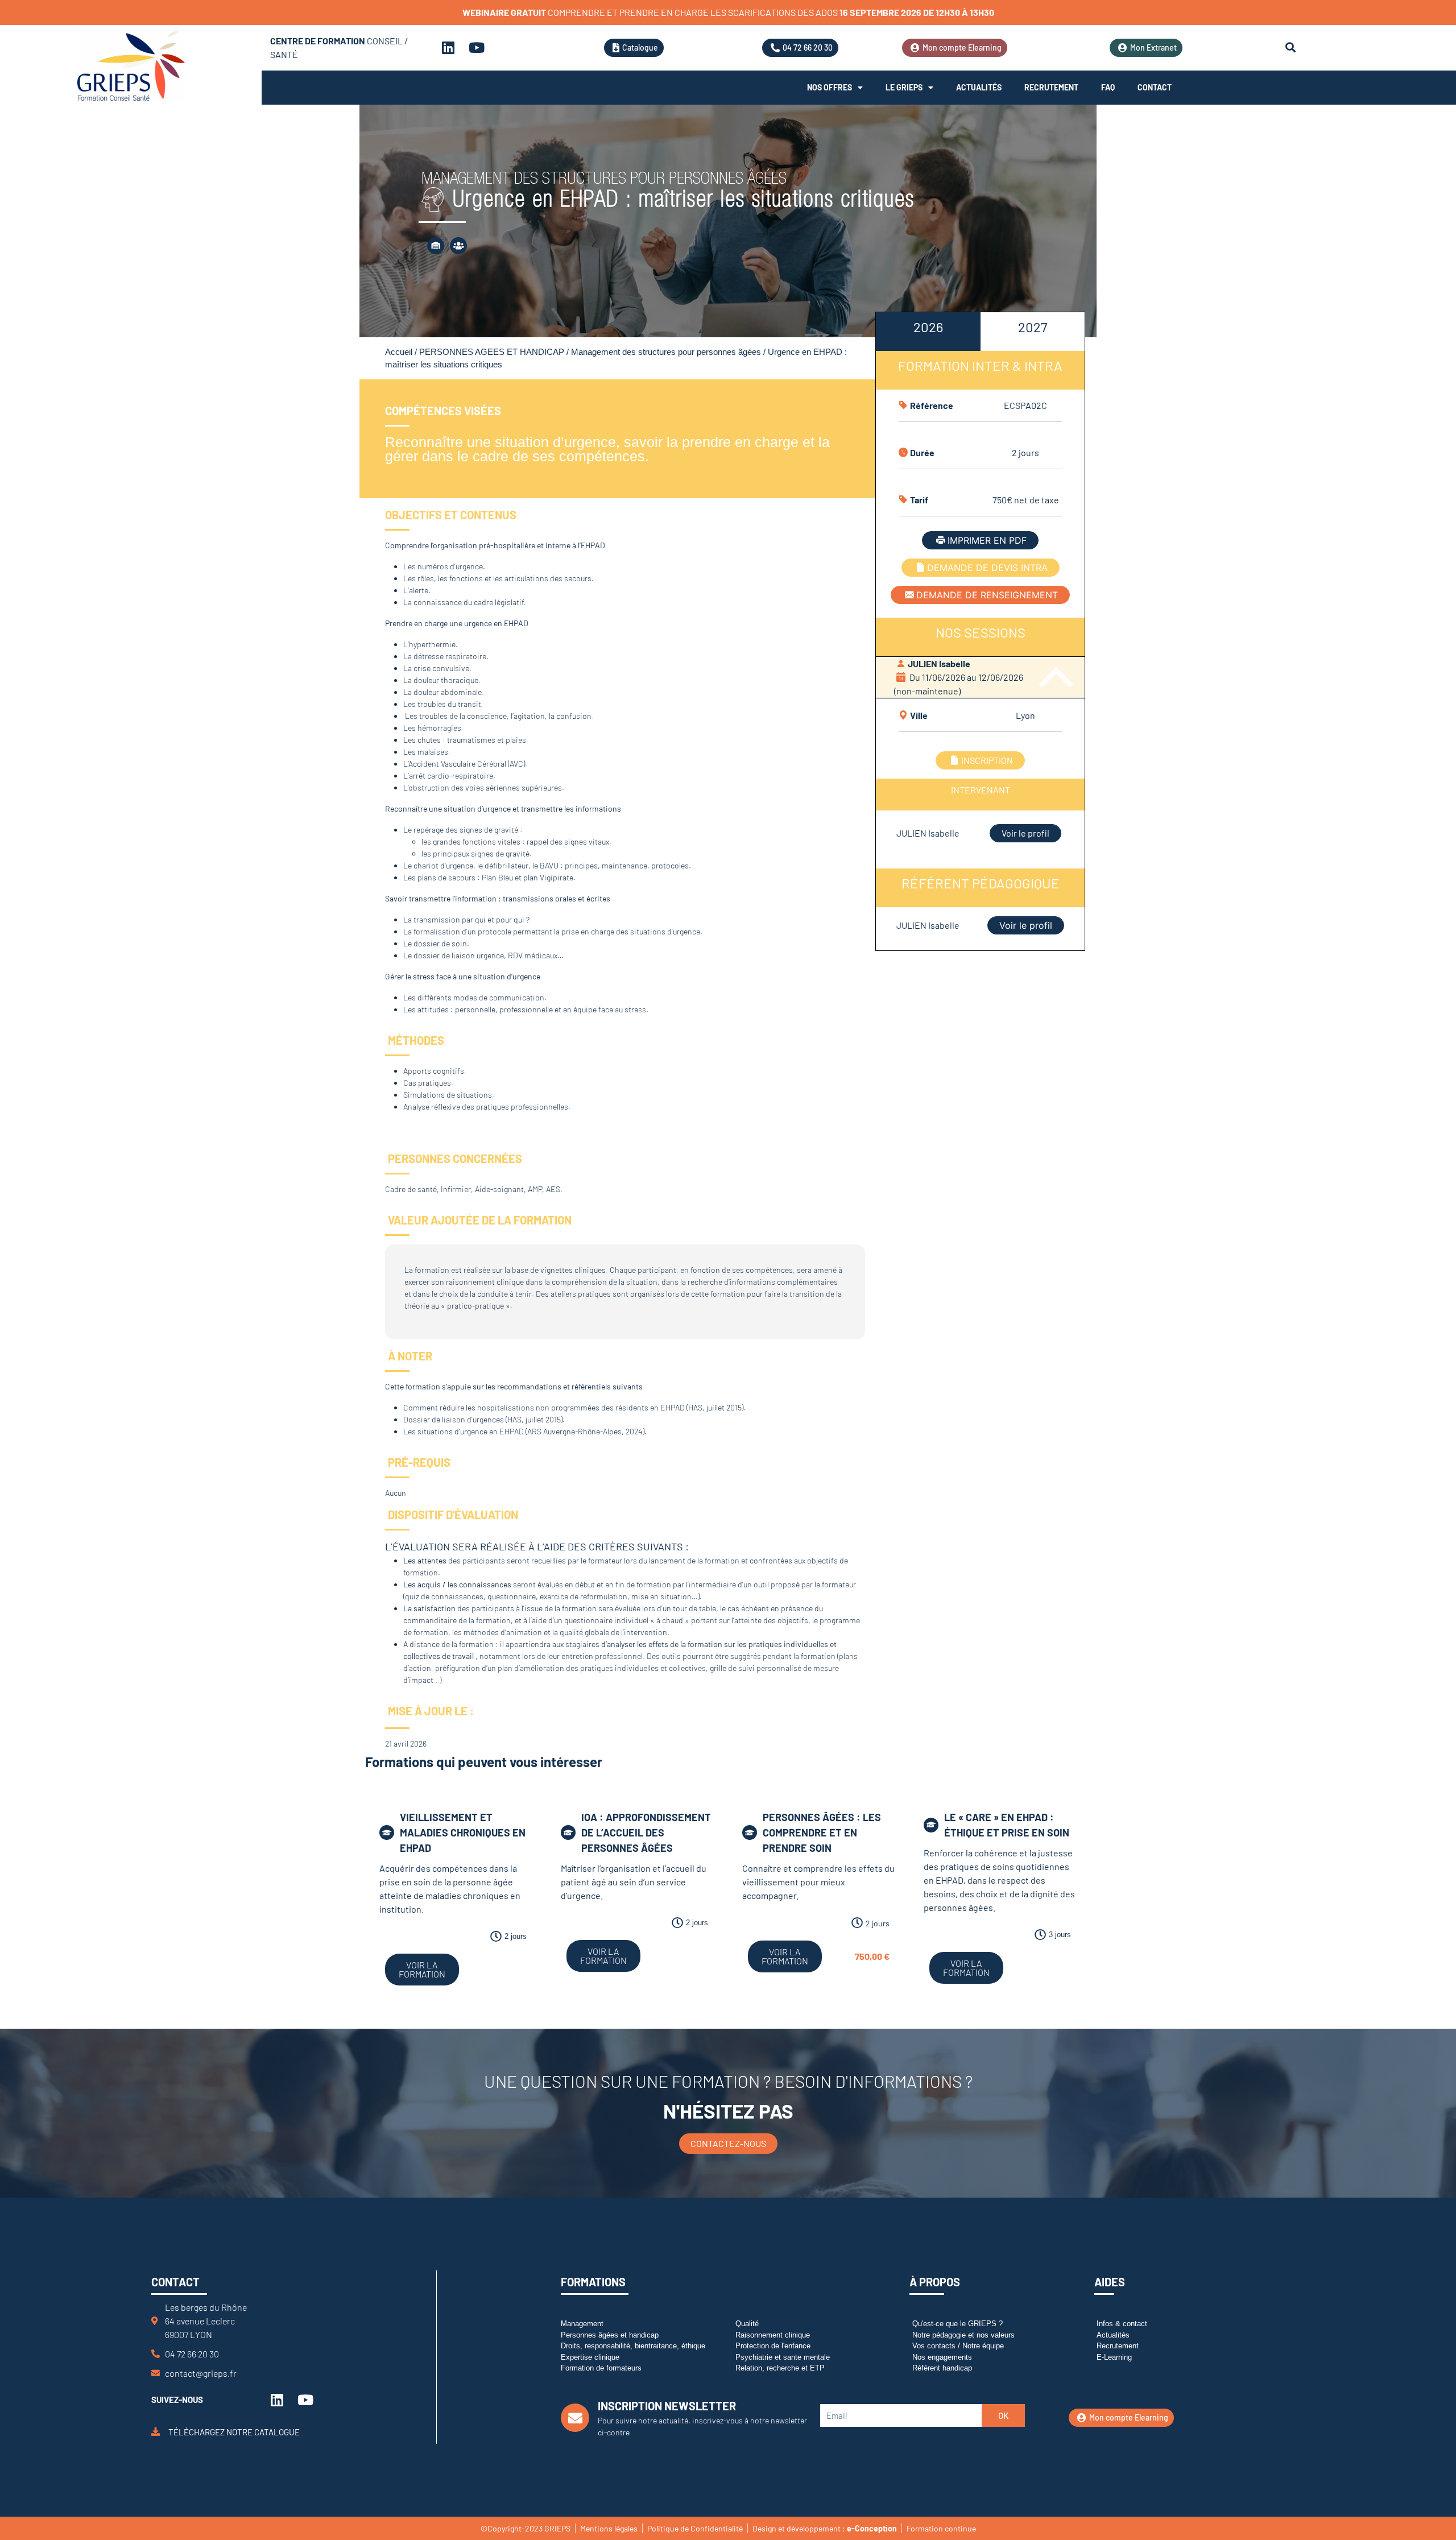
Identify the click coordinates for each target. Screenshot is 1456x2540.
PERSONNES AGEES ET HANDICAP (492, 352)
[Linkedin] (448, 48)
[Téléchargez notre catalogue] (156, 2432)
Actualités (979, 87)
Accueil (399, 352)
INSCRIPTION (987, 760)
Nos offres (830, 87)
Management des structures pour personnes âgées (666, 352)
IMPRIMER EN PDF (987, 540)
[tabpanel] (980, 628)
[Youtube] (477, 48)
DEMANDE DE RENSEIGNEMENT (987, 595)
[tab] (928, 332)
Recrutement (1051, 87)
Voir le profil (1025, 833)
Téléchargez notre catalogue (234, 2431)
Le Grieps (904, 87)
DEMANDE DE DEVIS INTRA (987, 568)
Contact (1155, 87)
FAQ (1108, 87)
